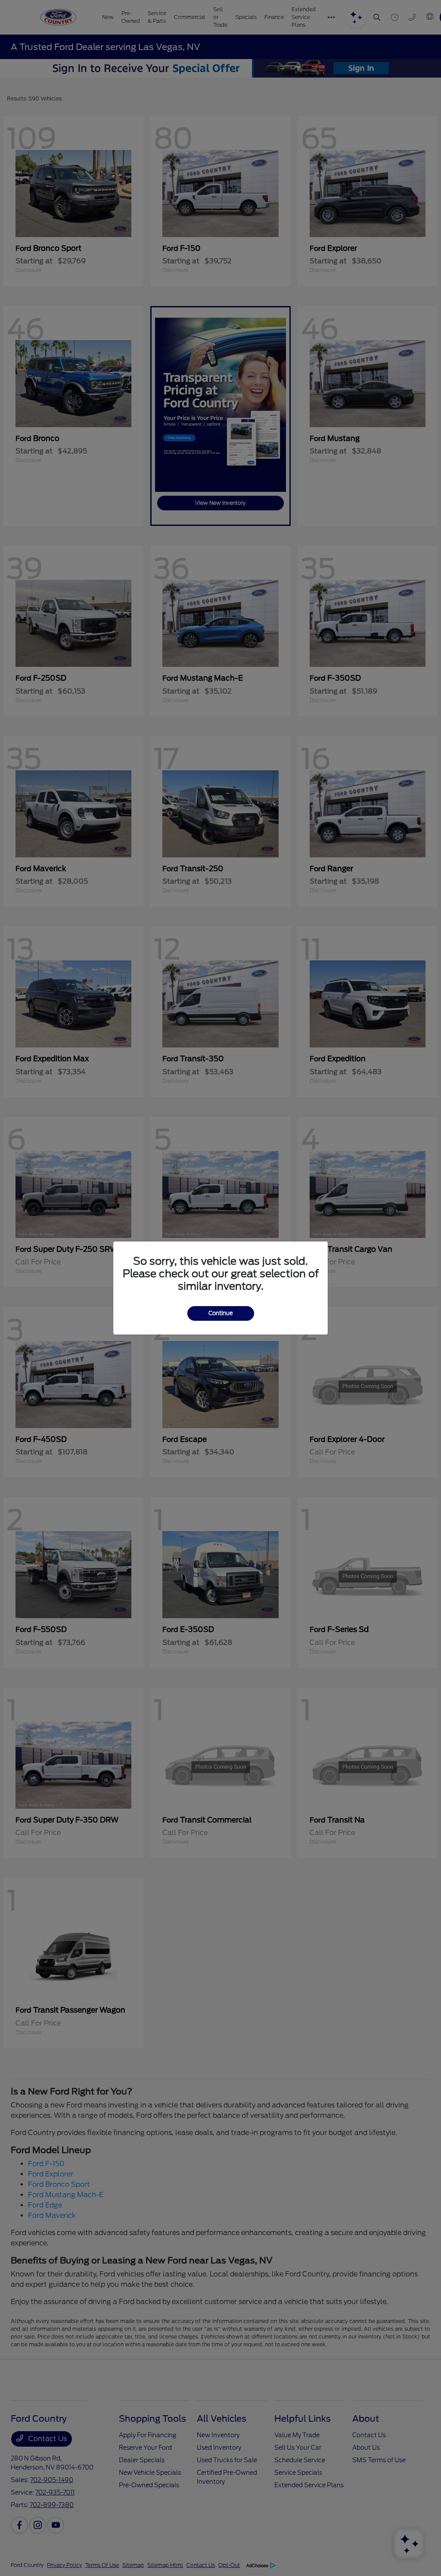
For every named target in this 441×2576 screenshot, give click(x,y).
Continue (221, 1313)
